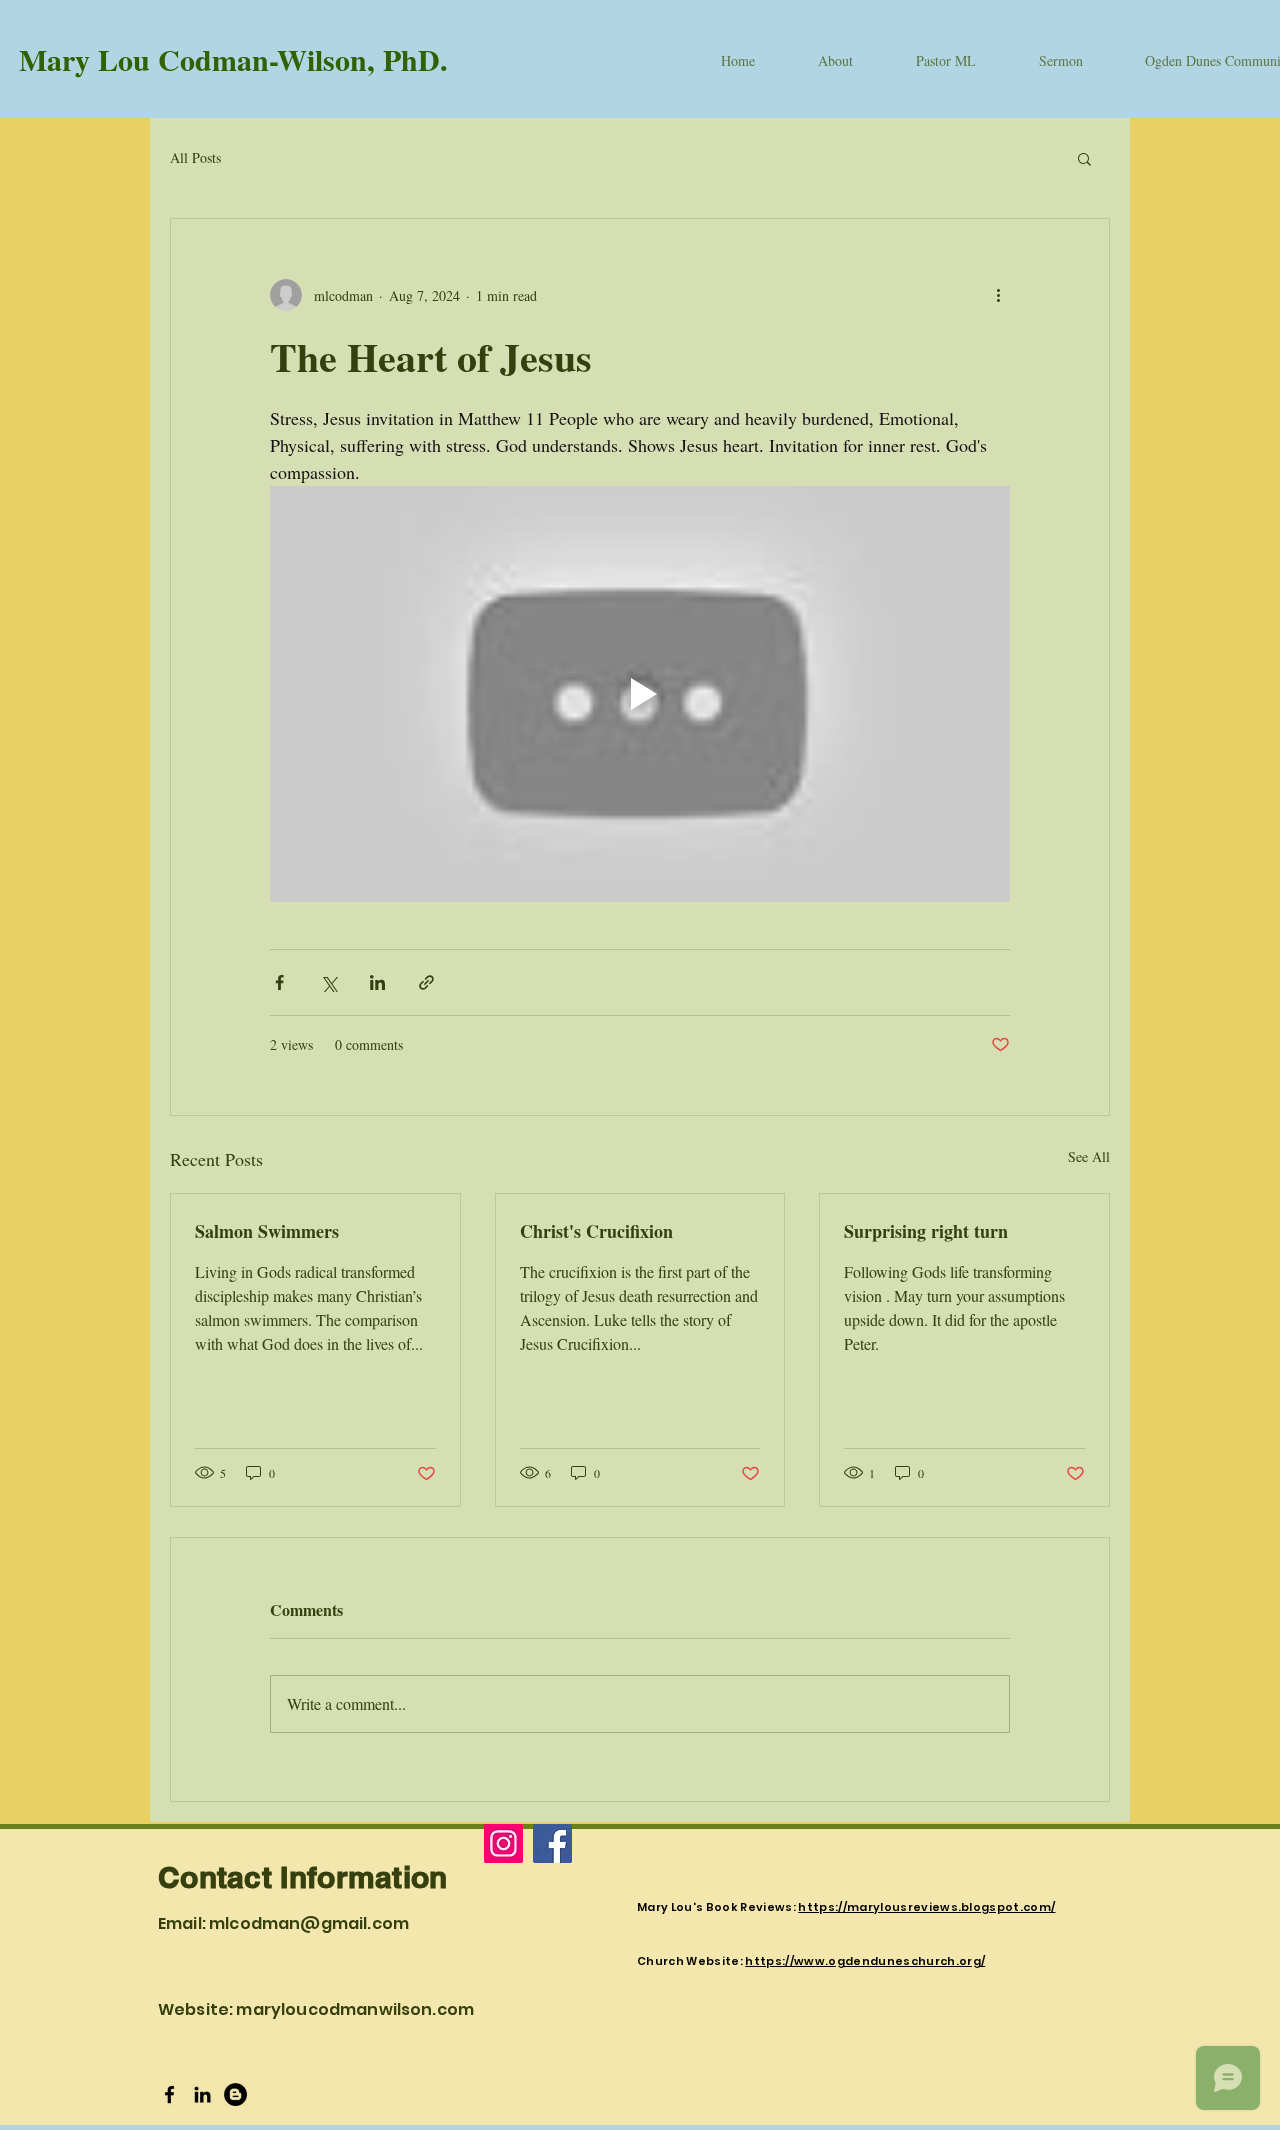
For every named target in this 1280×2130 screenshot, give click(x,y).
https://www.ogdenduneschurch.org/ (865, 1961)
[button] (1084, 158)
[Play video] (640, 694)
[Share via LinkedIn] (377, 982)
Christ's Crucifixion (596, 1231)
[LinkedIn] (202, 2094)
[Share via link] (426, 982)
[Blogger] (235, 2094)
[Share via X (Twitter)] (328, 982)
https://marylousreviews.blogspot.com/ (926, 1907)
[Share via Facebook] (279, 982)
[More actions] (998, 295)
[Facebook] (552, 1843)
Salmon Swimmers (267, 1231)
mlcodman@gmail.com (309, 1923)
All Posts (195, 157)
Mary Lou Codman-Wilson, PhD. (233, 59)
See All (1089, 1156)
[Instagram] (503, 1843)
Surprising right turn (926, 1231)
